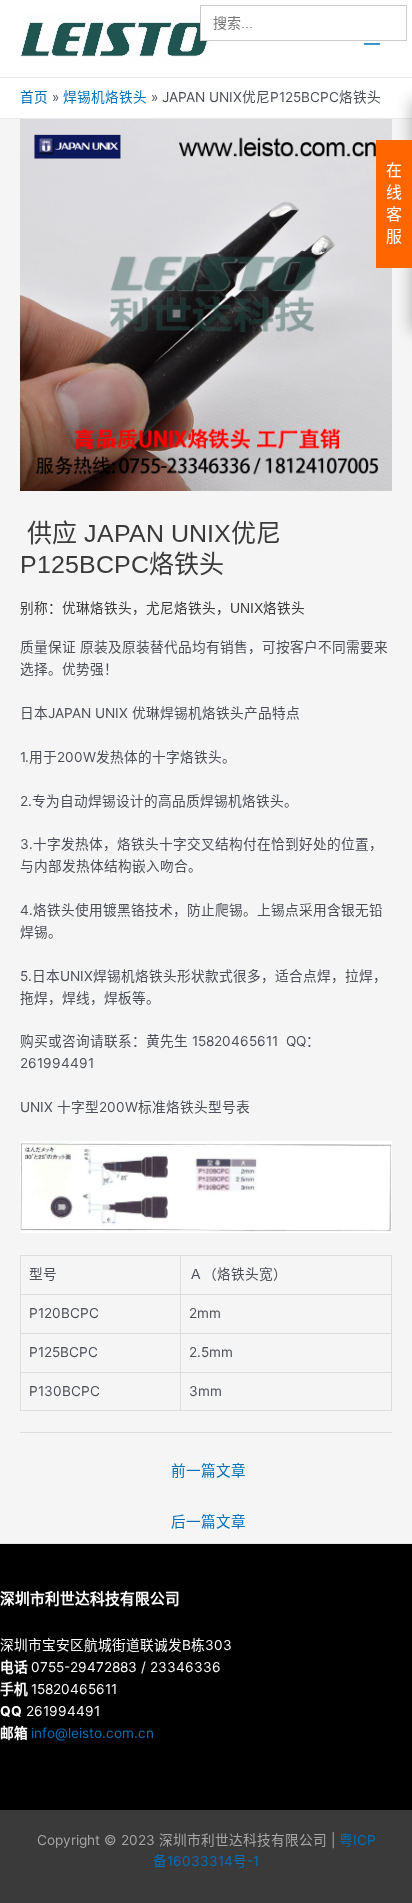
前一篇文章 (208, 1471)
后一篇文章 (208, 1522)
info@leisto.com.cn (92, 1733)
